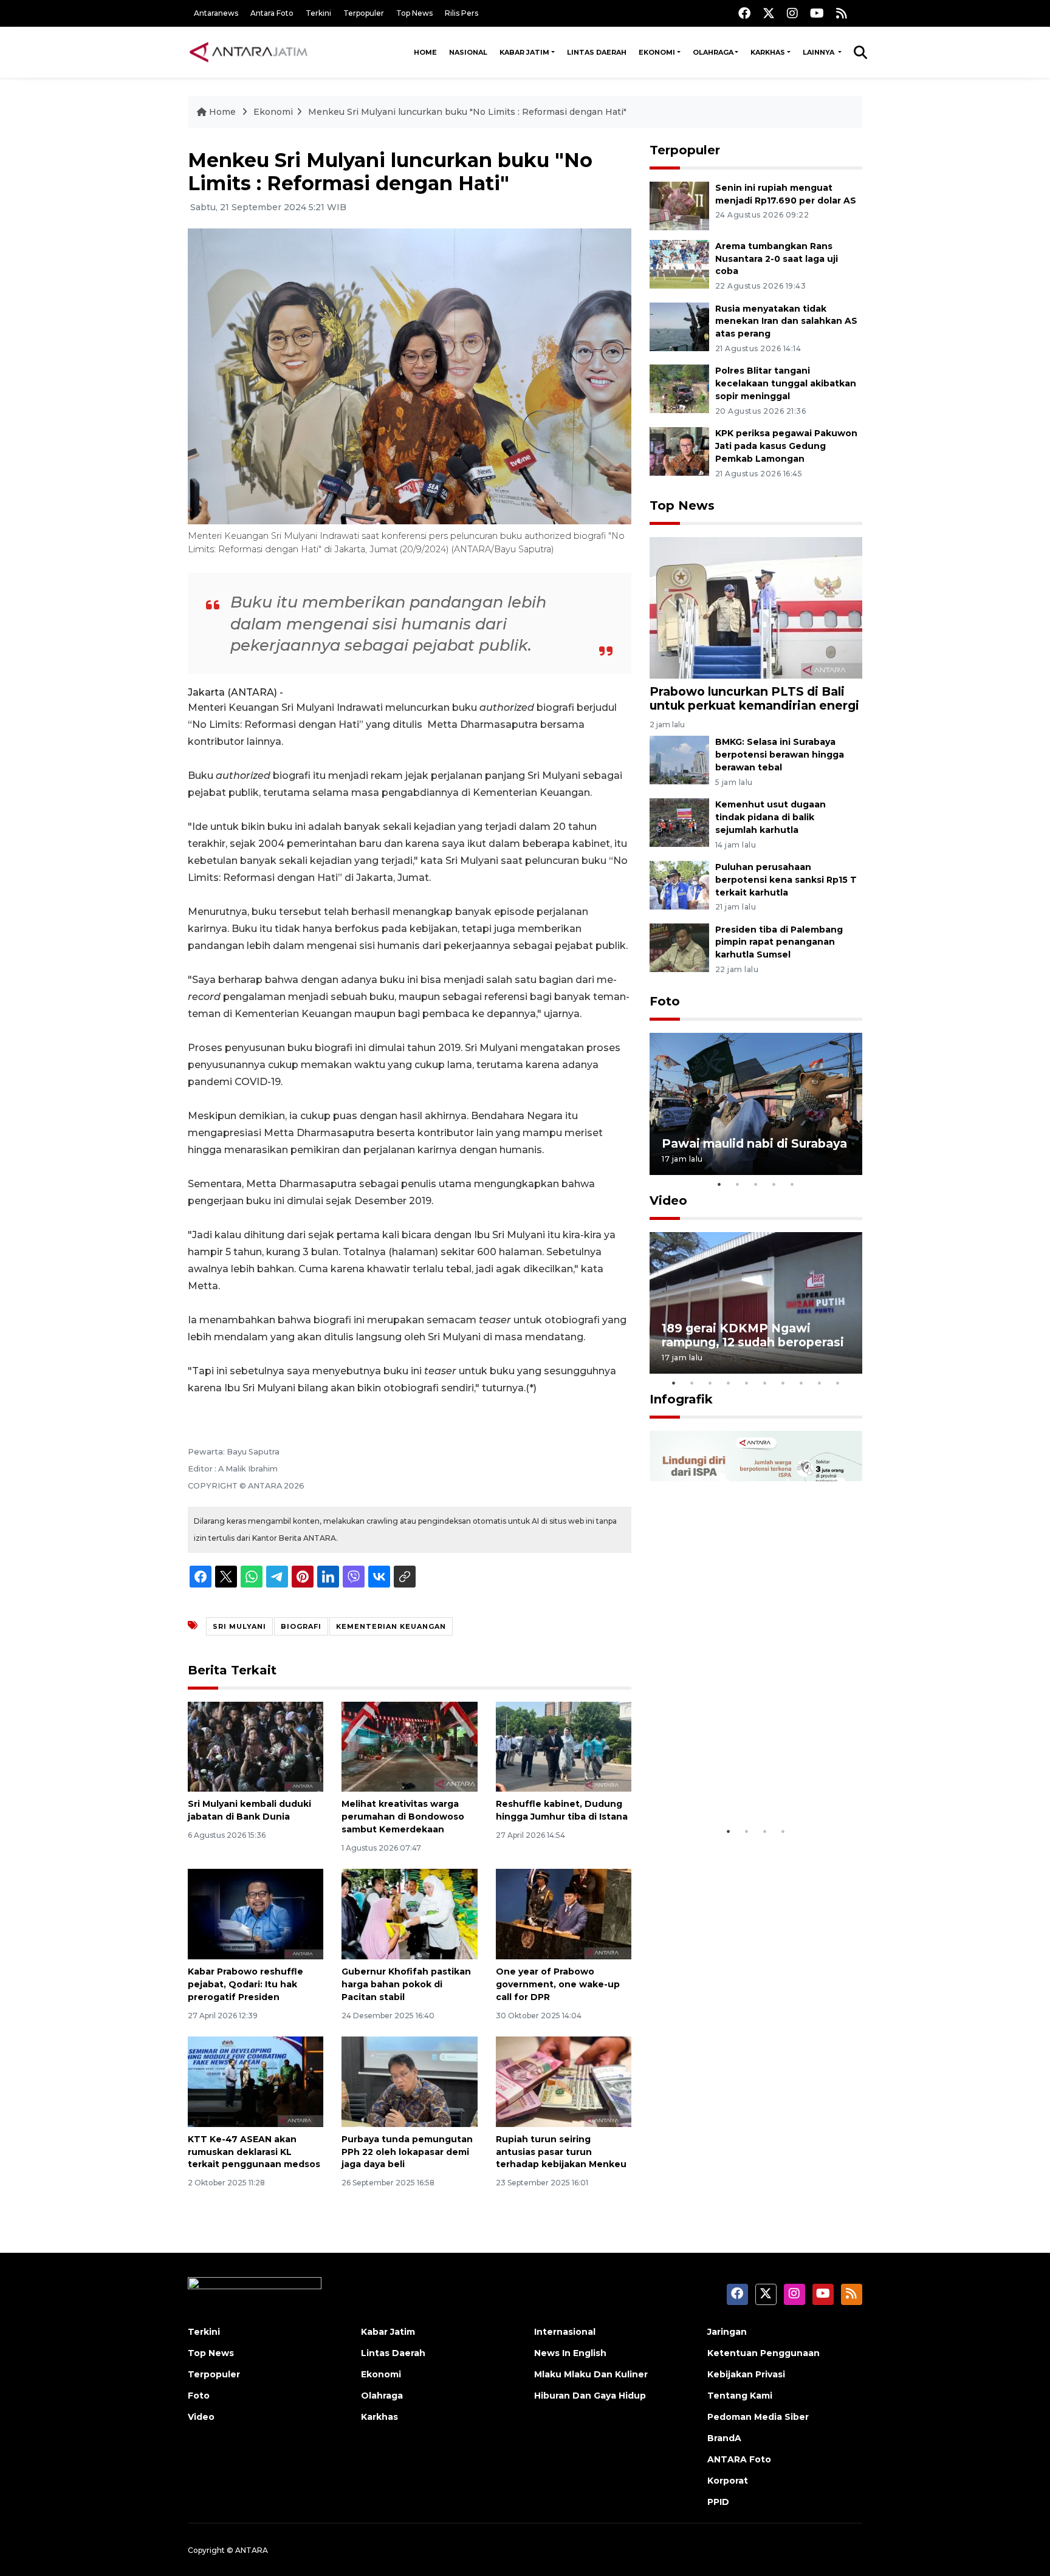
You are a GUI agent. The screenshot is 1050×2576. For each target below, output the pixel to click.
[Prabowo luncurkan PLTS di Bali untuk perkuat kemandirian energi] (756, 607)
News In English (570, 2353)
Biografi (301, 1626)
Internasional (565, 2332)
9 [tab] (820, 1383)
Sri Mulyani (239, 1626)
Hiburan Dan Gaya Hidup (590, 2396)
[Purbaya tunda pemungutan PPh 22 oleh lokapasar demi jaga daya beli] (409, 2081)
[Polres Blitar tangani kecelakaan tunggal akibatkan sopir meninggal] (679, 389)
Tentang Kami (740, 2396)
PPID (718, 2502)
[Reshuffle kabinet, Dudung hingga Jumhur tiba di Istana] (564, 1746)
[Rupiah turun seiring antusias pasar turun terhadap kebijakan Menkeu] (564, 2081)
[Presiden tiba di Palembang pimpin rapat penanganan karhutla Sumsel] (679, 947)
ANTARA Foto (739, 2459)
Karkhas (768, 52)
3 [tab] (756, 1184)
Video (668, 1201)
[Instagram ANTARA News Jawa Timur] (792, 13)
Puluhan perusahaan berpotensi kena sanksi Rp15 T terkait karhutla (786, 880)
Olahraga (713, 52)
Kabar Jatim (524, 52)
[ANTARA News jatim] (249, 52)
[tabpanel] (756, 1104)
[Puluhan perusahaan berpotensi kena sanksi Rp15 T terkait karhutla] (679, 884)
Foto (665, 1001)
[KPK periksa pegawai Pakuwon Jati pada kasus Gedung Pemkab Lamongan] (679, 450)
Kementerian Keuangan (391, 1626)
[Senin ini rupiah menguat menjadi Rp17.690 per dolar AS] (679, 205)
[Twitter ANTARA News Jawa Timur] (769, 13)
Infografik (681, 1399)
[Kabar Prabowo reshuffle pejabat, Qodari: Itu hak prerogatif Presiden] (256, 1913)
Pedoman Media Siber (758, 2417)
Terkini (318, 13)
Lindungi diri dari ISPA (730, 1789)
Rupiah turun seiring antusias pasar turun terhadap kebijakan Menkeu (561, 2152)
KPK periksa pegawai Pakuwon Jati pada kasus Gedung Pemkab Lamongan (786, 446)
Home (425, 52)
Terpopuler (364, 13)
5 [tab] (792, 1184)
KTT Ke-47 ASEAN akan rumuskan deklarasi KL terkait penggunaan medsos (254, 2152)
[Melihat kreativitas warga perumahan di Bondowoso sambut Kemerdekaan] (409, 1746)
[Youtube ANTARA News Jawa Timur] (817, 13)
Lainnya (819, 52)
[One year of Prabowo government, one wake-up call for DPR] (564, 1913)
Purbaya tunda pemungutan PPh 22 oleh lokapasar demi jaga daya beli (407, 2152)
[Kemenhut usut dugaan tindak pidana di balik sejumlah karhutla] (679, 822)
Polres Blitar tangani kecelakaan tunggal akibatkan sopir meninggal (786, 383)
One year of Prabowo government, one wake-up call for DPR (558, 1984)
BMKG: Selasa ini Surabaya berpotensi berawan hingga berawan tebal (780, 755)
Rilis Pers (462, 13)
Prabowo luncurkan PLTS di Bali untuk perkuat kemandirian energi (754, 698)
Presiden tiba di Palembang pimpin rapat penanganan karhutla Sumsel (779, 942)
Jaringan (727, 2332)
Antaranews (216, 13)
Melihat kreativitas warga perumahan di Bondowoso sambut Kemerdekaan (403, 1817)
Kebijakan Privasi (746, 2374)
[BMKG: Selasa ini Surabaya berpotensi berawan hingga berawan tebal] (679, 760)
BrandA (724, 2438)
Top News (414, 13)
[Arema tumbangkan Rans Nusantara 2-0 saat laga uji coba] (679, 263)
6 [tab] (765, 1383)
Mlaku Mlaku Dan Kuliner (591, 2374)
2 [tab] (738, 1184)
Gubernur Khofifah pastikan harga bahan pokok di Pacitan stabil (406, 1984)
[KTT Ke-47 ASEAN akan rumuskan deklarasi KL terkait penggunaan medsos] (256, 2081)
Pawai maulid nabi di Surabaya (754, 1143)
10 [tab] (838, 1383)
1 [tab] (719, 1184)
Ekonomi (657, 52)
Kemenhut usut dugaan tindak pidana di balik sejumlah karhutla (770, 817)
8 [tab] (801, 1383)
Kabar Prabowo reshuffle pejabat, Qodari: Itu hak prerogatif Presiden (245, 1984)
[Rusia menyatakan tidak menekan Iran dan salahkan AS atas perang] (679, 326)
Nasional (468, 52)
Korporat (728, 2481)
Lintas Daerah (597, 52)
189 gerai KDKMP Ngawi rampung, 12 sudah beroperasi (753, 1335)
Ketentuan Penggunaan (763, 2353)
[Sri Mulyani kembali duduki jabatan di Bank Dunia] (256, 1746)
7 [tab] (783, 1383)
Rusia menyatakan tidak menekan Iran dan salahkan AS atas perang (786, 321)
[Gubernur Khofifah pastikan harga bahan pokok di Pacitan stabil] (409, 1913)
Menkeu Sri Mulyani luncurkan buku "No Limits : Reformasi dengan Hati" (467, 112)
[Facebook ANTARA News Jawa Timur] (744, 13)
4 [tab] (774, 1184)
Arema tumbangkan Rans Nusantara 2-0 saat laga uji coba (777, 259)
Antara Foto (272, 13)
